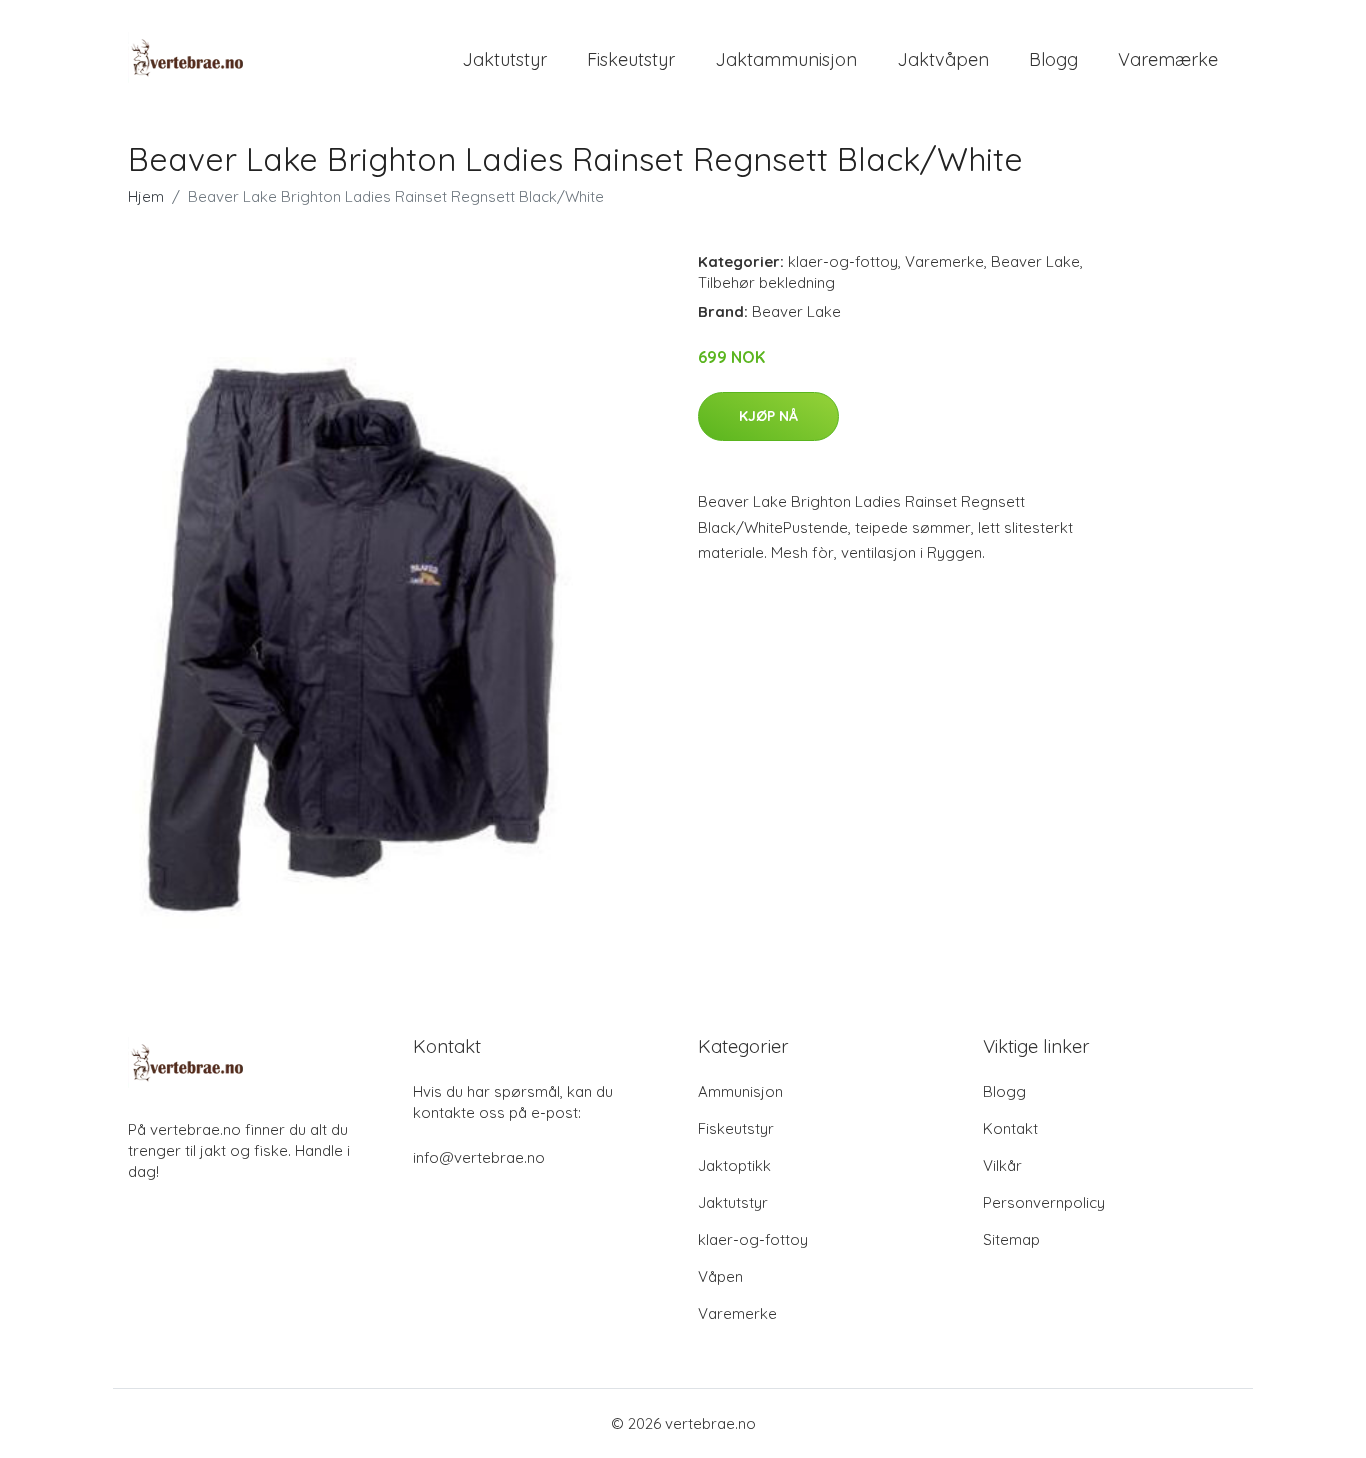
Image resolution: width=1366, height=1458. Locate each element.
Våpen (720, 1276)
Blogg (1053, 59)
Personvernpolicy (1044, 1202)
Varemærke (1168, 59)
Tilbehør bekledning (766, 282)
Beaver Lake (1035, 261)
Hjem (146, 196)
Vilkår (1002, 1165)
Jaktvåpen (943, 59)
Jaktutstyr (504, 59)
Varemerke (944, 261)
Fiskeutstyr (631, 59)
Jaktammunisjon (786, 59)
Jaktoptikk (734, 1165)
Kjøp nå (768, 416)
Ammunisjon (740, 1091)
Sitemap (1011, 1239)
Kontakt (1010, 1128)
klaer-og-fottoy (843, 261)
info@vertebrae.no (479, 1157)
